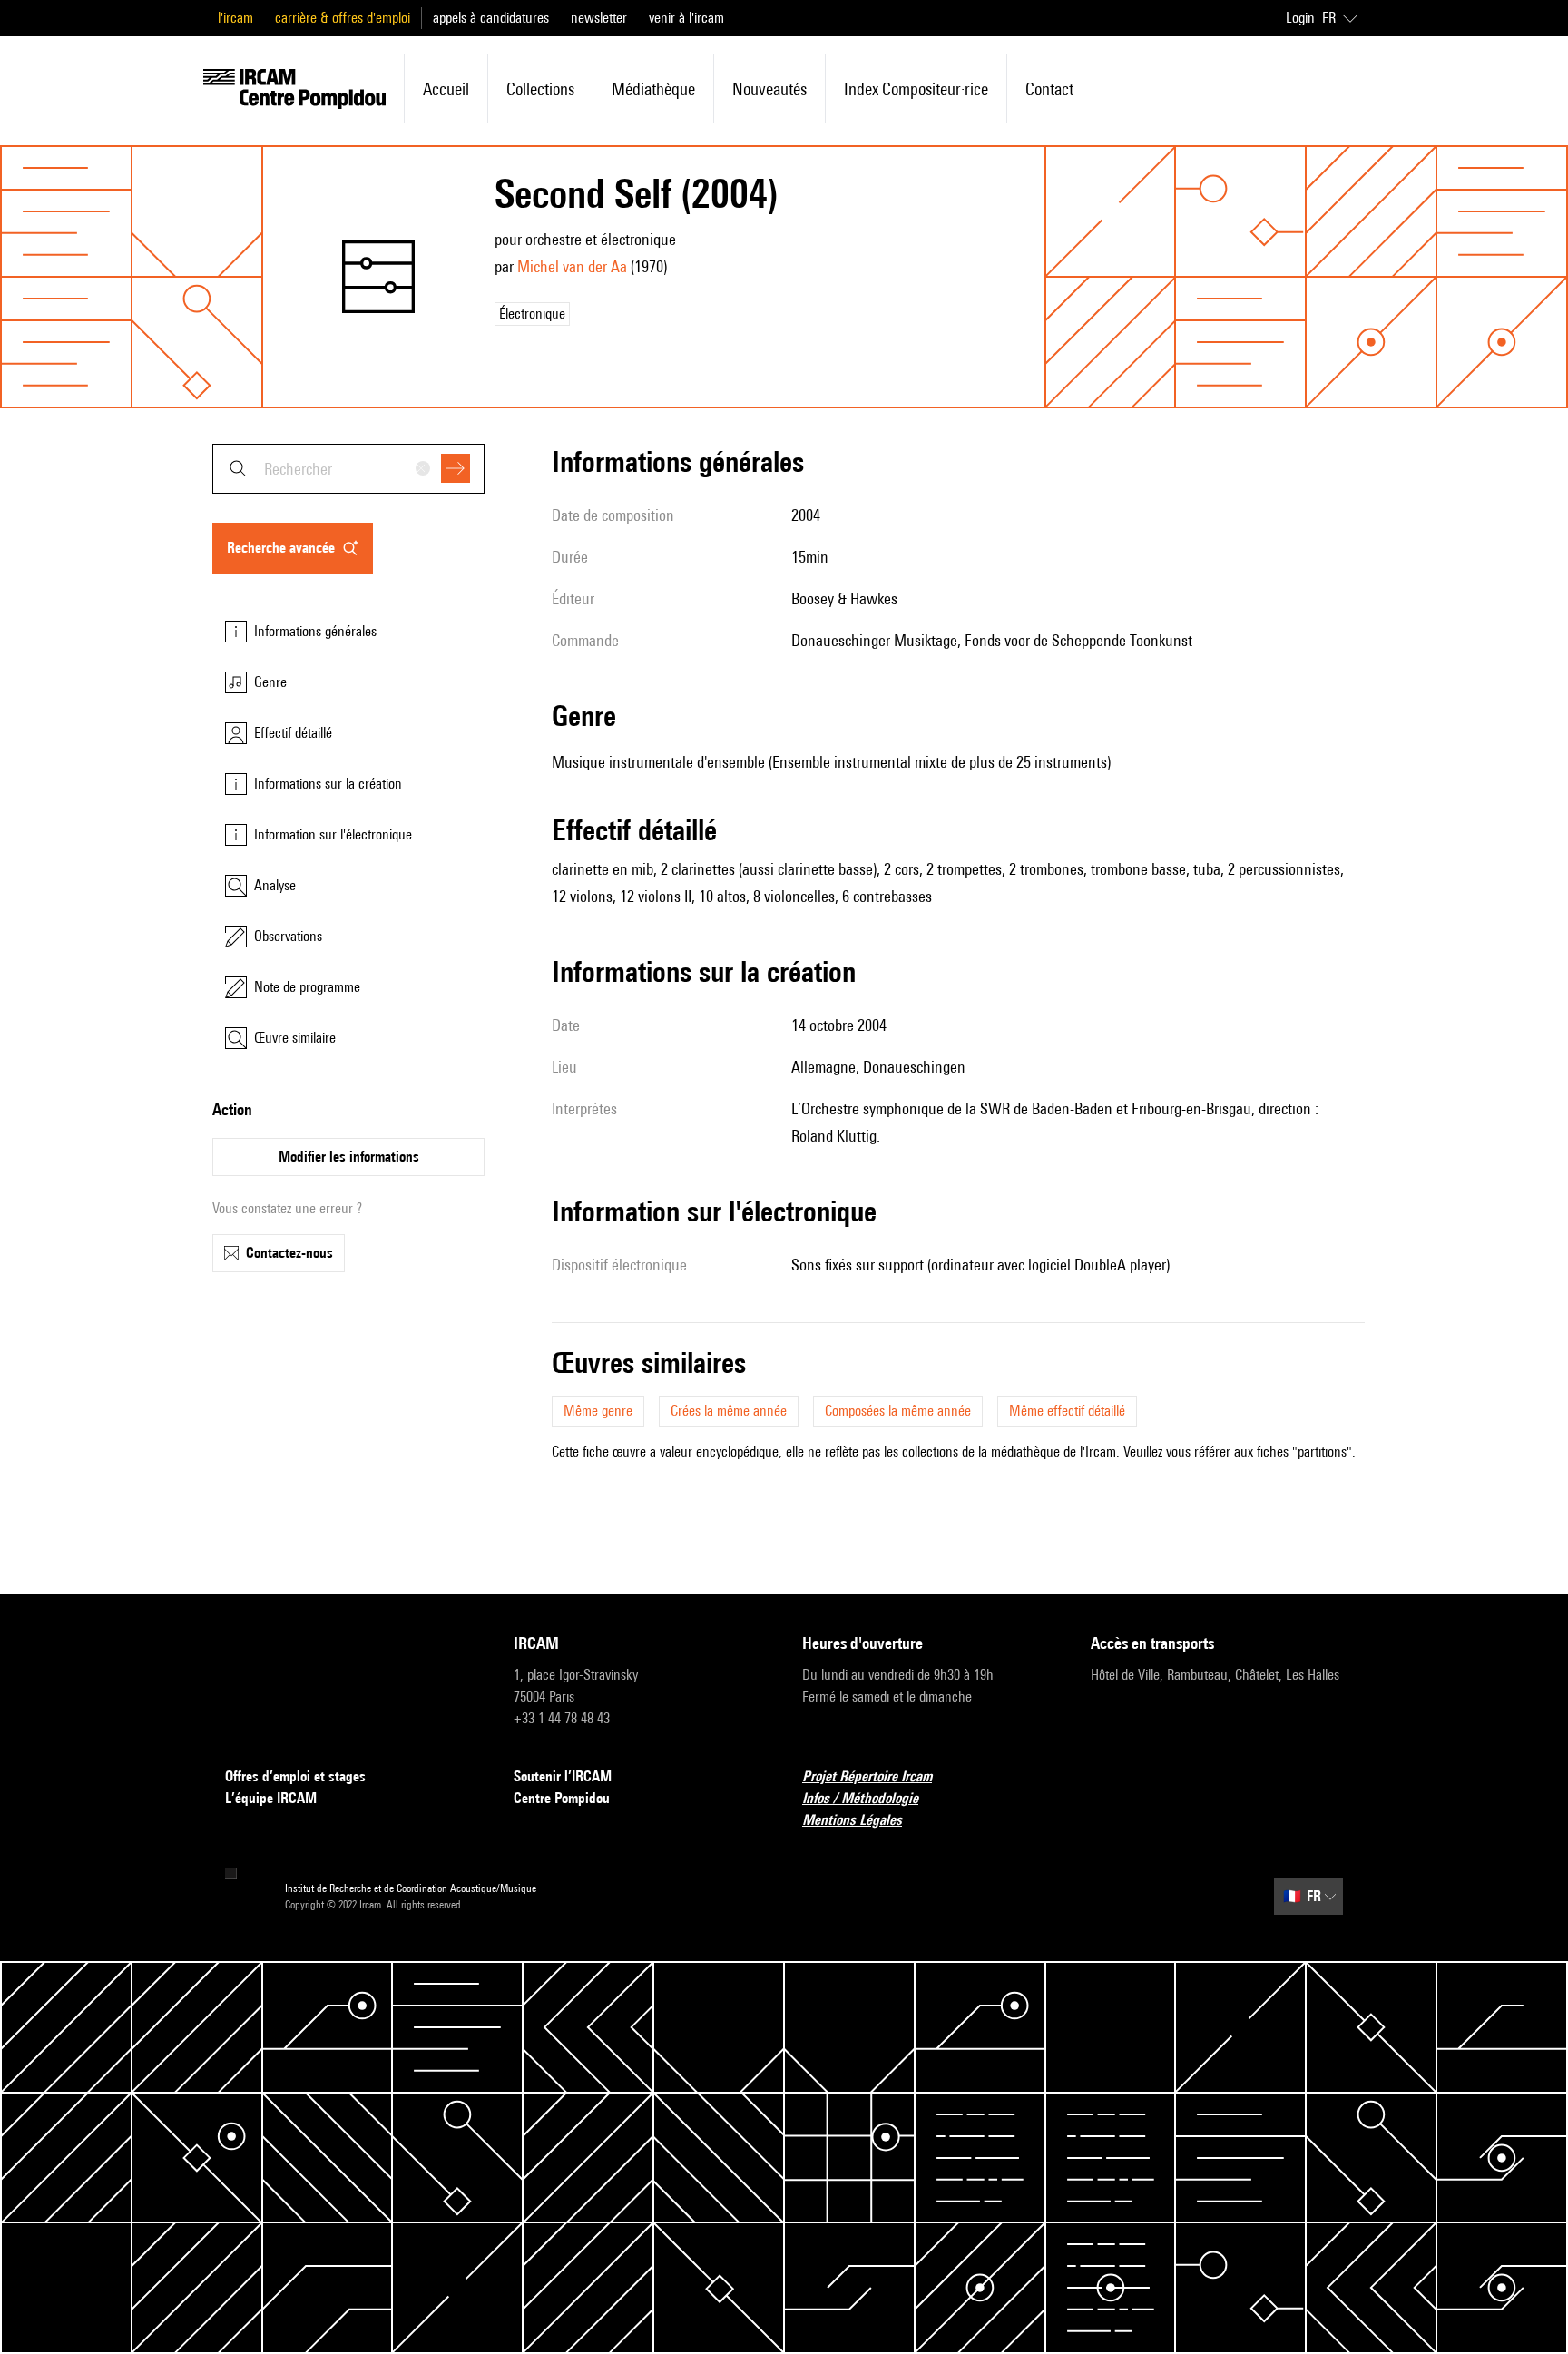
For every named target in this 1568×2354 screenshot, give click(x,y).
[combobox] (348, 469)
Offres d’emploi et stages (295, 1776)
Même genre (598, 1411)
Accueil (446, 89)
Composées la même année (898, 1411)
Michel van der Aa (572, 266)
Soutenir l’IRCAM (563, 1776)
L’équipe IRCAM (271, 1798)
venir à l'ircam (686, 18)
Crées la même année (729, 1411)
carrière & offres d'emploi (343, 18)
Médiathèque (653, 89)
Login (1300, 18)
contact (1049, 89)
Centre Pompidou (562, 1798)
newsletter (599, 18)
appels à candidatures (491, 18)
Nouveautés (769, 89)
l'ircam (235, 18)
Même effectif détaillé (1067, 1411)
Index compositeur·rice (916, 89)
